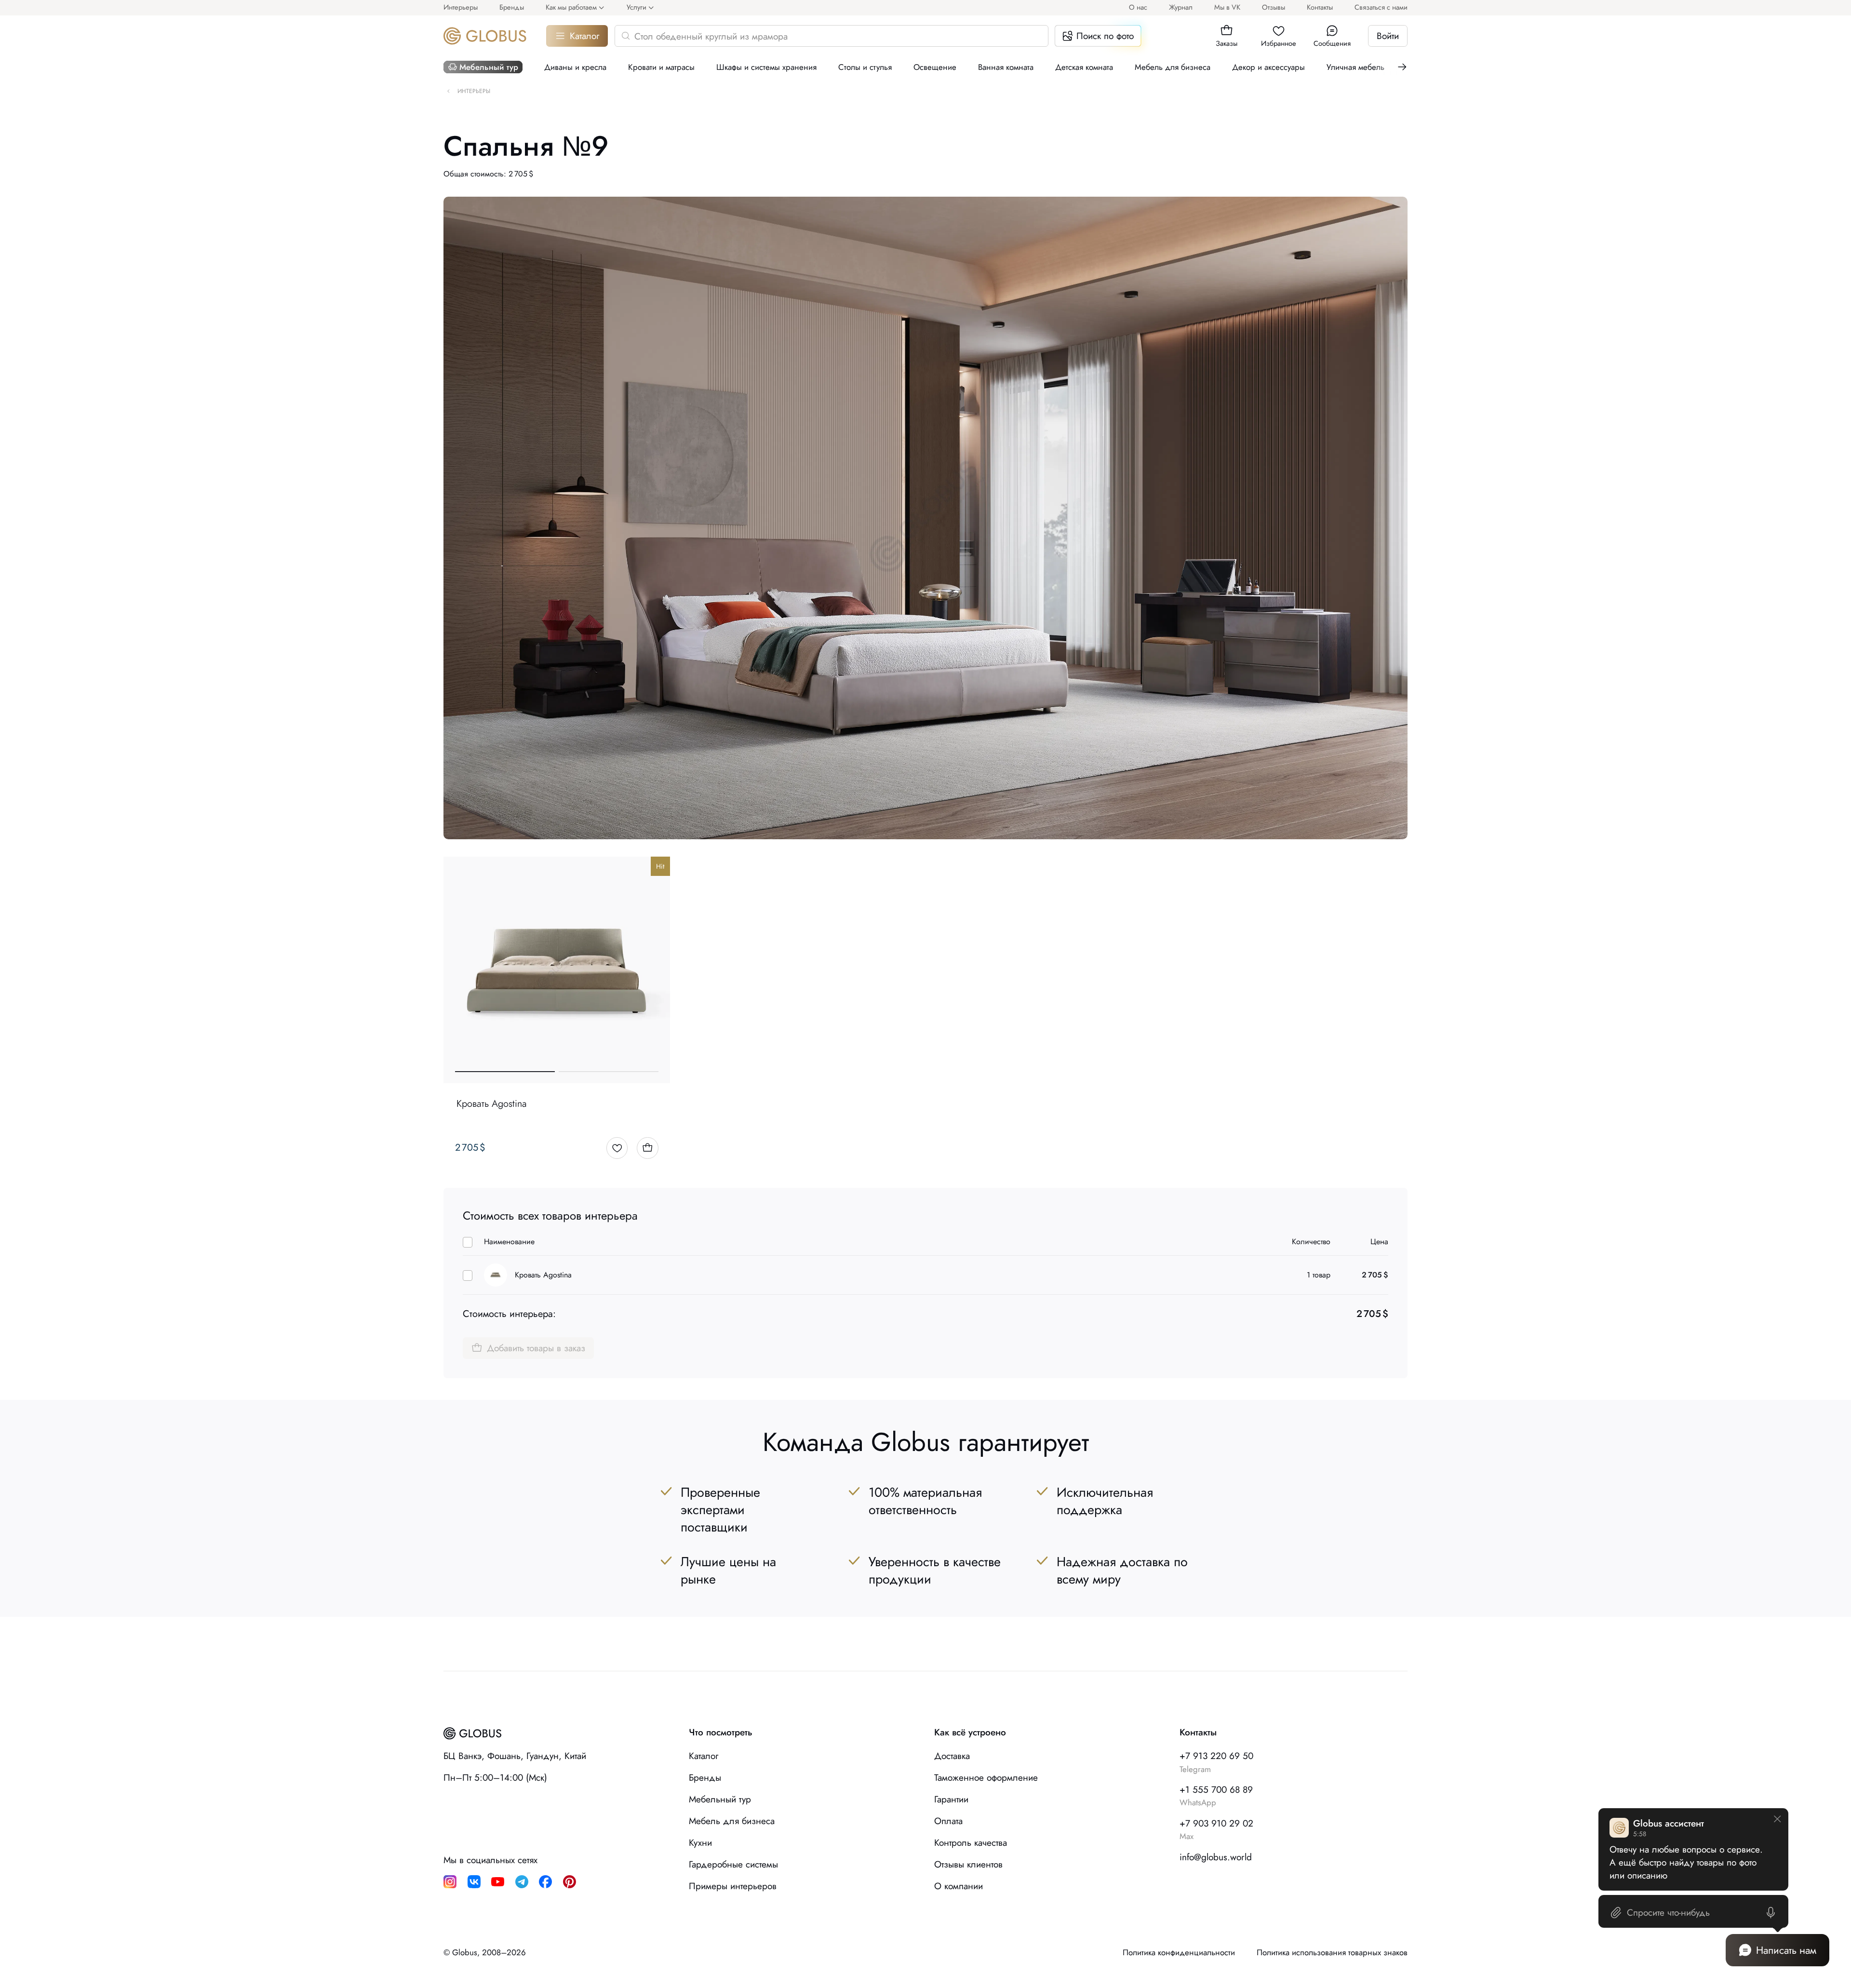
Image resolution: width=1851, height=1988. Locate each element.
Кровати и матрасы (661, 67)
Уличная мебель (1355, 67)
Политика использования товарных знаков (1332, 1953)
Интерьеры (461, 7)
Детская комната (1084, 67)
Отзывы (1274, 7)
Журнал (1181, 7)
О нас (1138, 7)
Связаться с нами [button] (1381, 7)
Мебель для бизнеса (1173, 67)
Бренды (512, 7)
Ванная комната (1006, 67)
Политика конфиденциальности (1179, 1953)
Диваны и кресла (575, 67)
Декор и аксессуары (1268, 67)
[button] (1227, 31)
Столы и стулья (865, 67)
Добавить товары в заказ (536, 1348)
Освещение (935, 67)
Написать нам (1786, 1950)
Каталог (584, 36)
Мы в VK (1227, 7)
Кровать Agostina (543, 1275)
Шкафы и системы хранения (766, 67)
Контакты (1320, 7)
